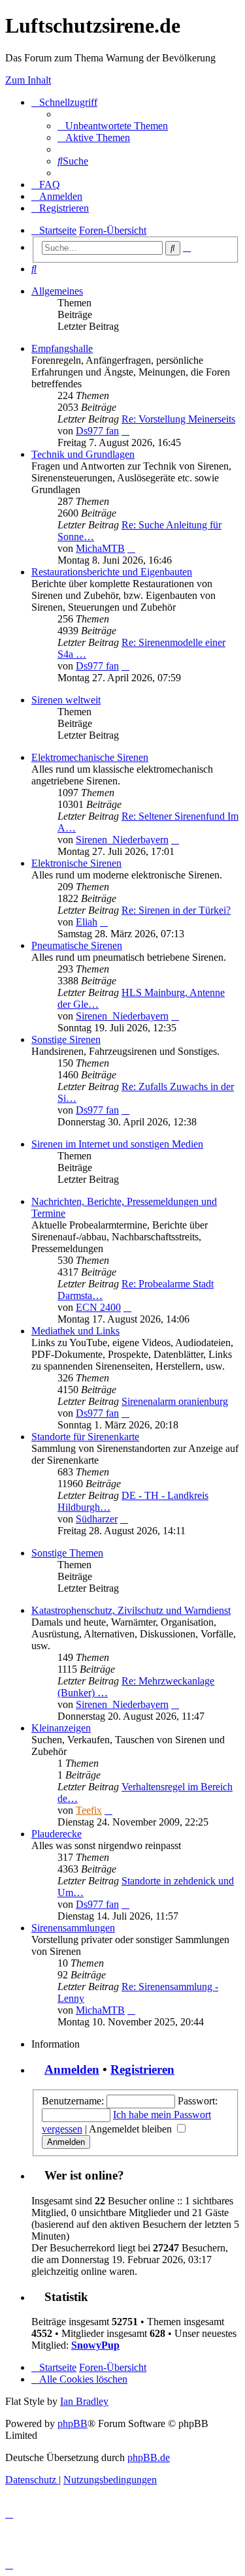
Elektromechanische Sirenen (90, 757)
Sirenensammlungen (73, 1928)
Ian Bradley (84, 2401)
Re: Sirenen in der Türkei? (176, 910)
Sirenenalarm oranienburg (175, 1401)
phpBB (73, 2423)
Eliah (87, 922)
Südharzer (97, 1519)
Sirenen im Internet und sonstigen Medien (117, 1144)
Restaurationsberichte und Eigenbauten (112, 572)
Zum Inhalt (28, 80)
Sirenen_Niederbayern (122, 840)
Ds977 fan (97, 431)
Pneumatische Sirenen (77, 945)
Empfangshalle (62, 348)
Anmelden (72, 2069)
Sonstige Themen (67, 1553)
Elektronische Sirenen (76, 863)
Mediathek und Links (75, 1331)
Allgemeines (57, 291)
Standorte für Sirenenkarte (85, 1437)
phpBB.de (149, 2457)
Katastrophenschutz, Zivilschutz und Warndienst (131, 1610)
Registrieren (142, 2069)
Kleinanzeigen (61, 1728)
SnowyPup (95, 2345)
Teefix (89, 1810)
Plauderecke (57, 1834)
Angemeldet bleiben (132, 2129)
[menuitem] (113, 126)
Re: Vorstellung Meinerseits (178, 419)
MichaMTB (100, 548)
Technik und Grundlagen (83, 454)
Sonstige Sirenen (66, 1039)
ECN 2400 (98, 1307)
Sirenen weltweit (66, 700)
